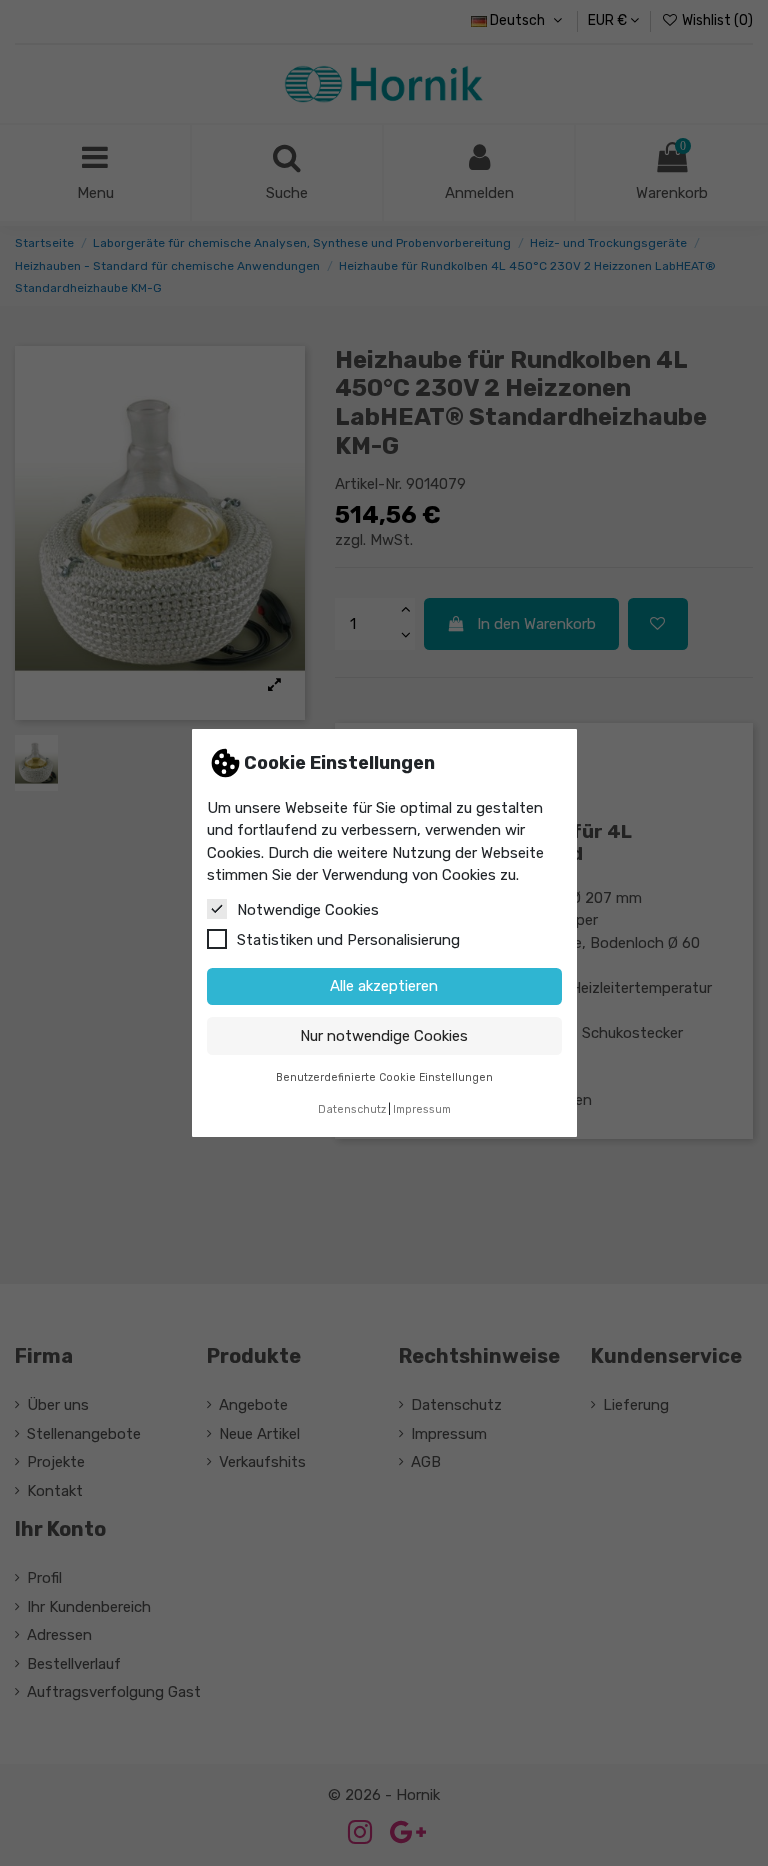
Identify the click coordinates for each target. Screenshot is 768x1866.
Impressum (422, 1109)
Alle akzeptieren (384, 986)
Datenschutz (352, 1109)
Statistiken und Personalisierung (348, 940)
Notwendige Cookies (308, 910)
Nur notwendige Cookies (384, 1036)
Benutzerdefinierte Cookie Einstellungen (384, 1077)
